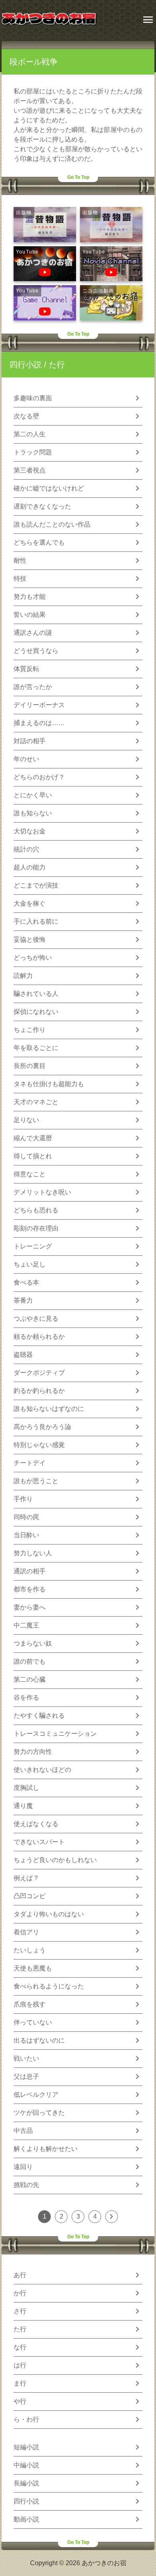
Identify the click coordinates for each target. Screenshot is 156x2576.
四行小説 (26, 365)
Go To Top (78, 177)
